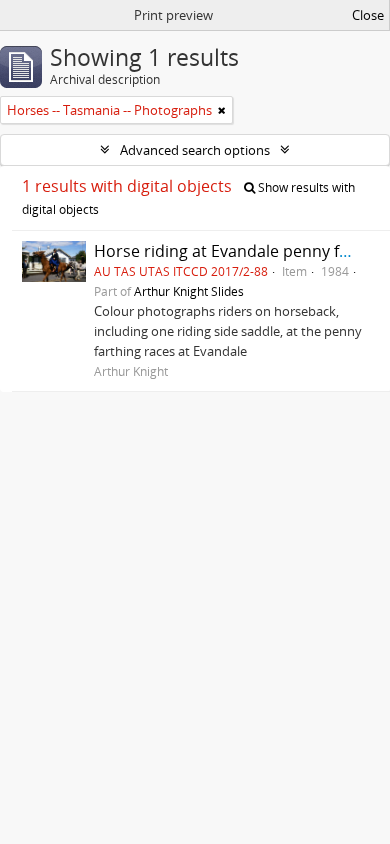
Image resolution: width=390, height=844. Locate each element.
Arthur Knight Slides (189, 291)
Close (368, 15)
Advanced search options (195, 150)
